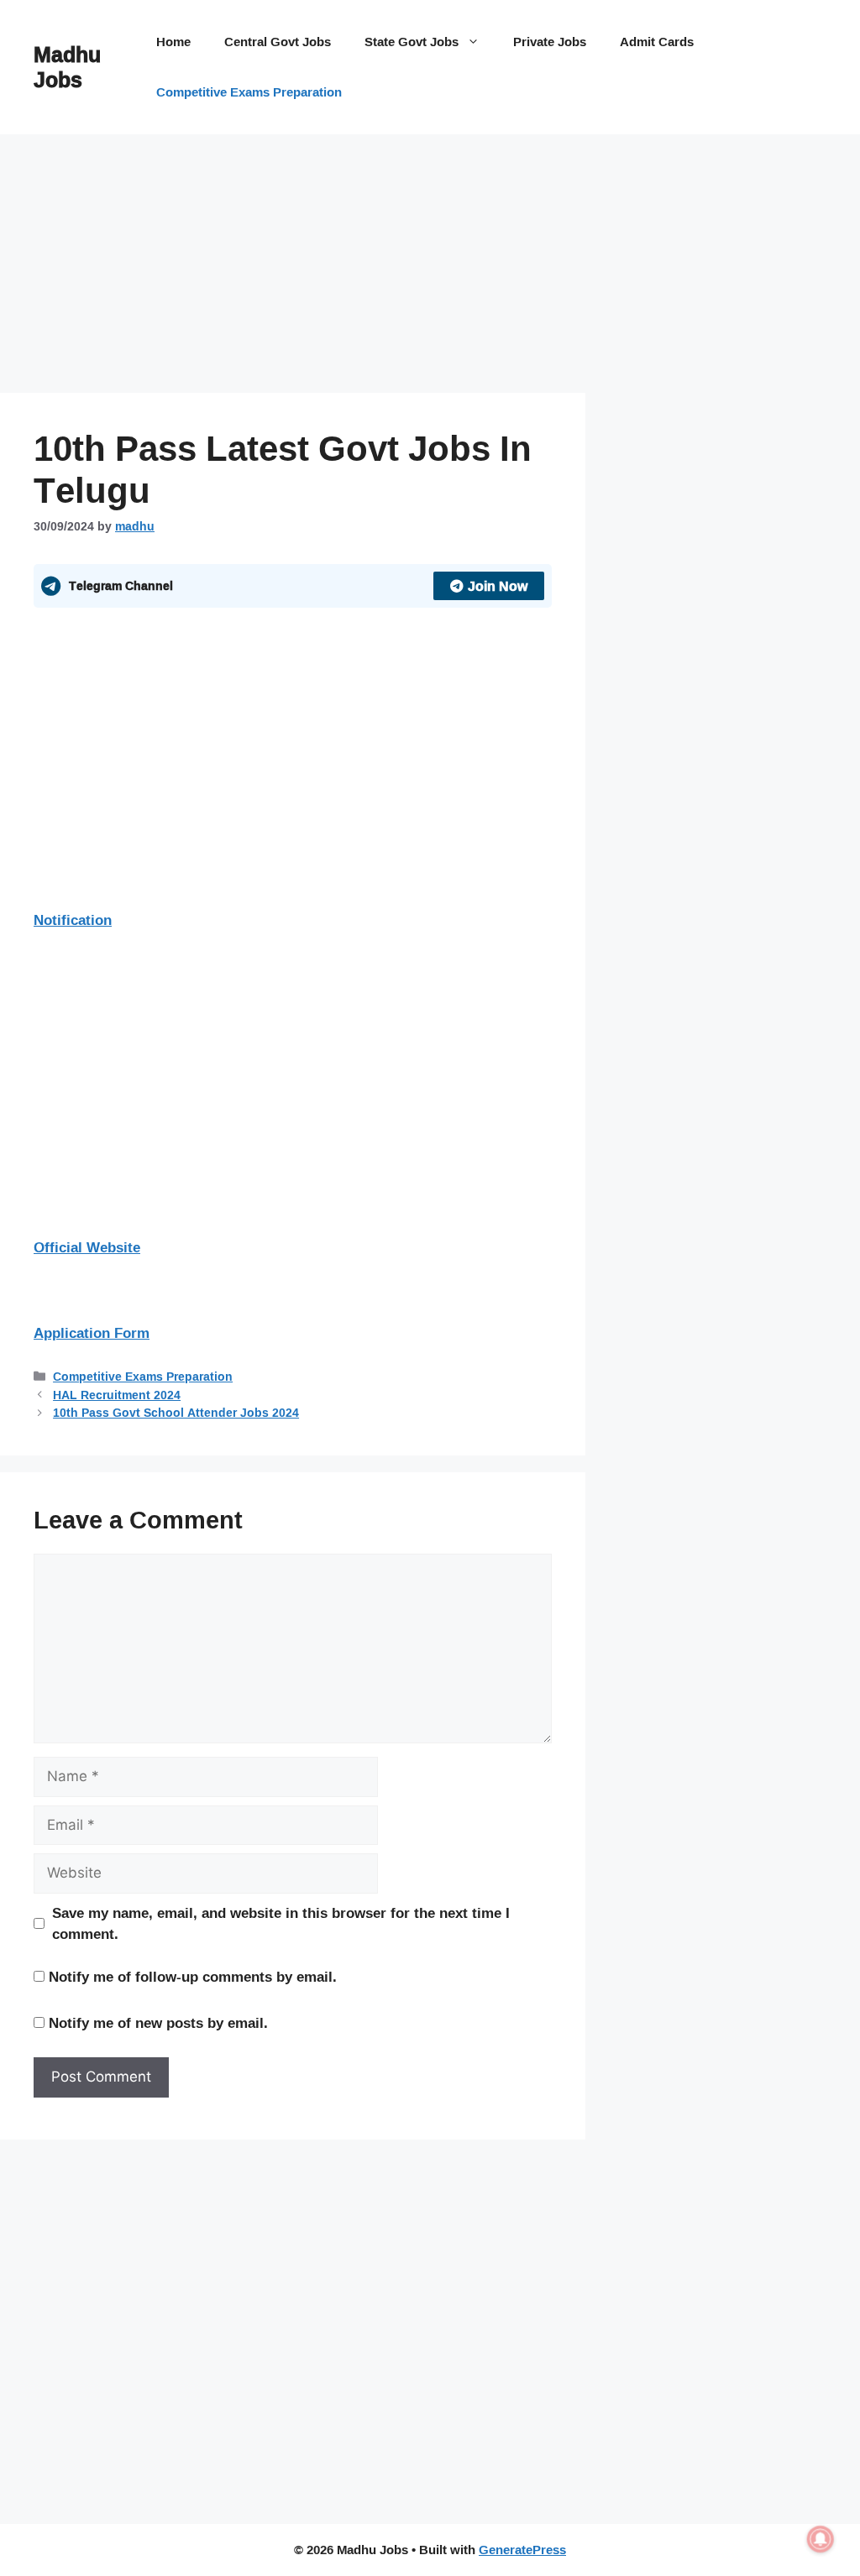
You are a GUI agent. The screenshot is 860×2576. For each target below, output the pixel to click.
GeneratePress (522, 2550)
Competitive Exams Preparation (249, 92)
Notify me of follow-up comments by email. (193, 1976)
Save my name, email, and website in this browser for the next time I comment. (281, 1923)
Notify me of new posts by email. (158, 2022)
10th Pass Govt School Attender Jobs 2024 (176, 1412)
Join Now (498, 586)
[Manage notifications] (821, 2539)
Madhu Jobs (67, 67)
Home (173, 42)
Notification (73, 920)
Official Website (87, 1247)
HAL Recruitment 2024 (117, 1395)
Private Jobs (550, 42)
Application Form (92, 1332)
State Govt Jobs (412, 42)
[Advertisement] (293, 269)
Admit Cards (657, 42)
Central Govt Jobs (278, 42)
